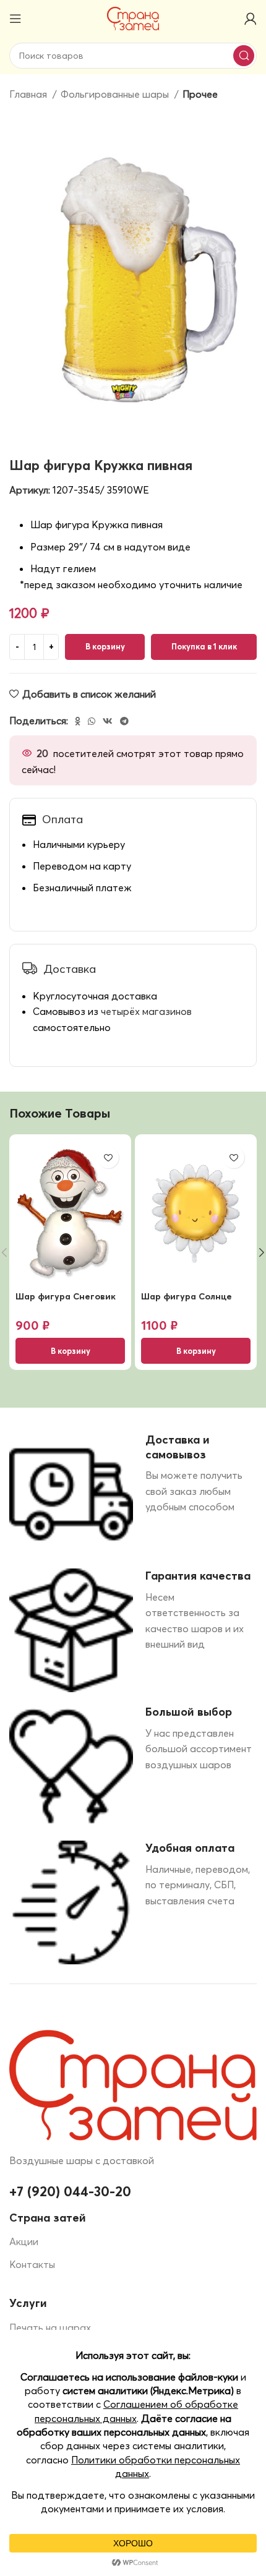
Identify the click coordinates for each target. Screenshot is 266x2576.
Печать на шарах (50, 2327)
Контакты (32, 2264)
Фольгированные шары (116, 94)
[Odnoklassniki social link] (78, 721)
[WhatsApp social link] (92, 721)
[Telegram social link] (124, 721)
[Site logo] (133, 17)
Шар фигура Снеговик (66, 1296)
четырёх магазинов (146, 1011)
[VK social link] (108, 721)
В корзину (105, 646)
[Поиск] (244, 56)
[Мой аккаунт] (251, 19)
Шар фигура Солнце (187, 1296)
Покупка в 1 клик (204, 646)
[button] (70, 1351)
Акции (24, 2241)
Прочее (200, 94)
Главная (29, 94)
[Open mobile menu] (15, 19)
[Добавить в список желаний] (108, 1157)
